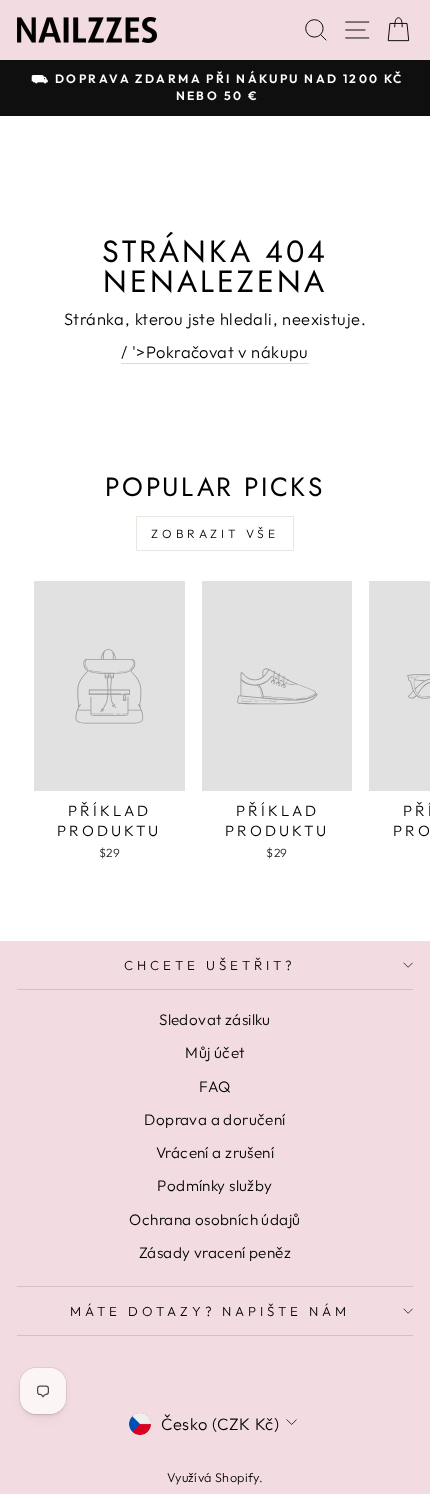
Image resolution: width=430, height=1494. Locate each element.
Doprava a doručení (214, 1119)
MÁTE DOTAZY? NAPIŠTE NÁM (210, 1311)
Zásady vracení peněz (215, 1252)
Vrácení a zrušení (215, 1152)
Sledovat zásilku (215, 1019)
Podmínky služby (214, 1185)
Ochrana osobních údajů (214, 1219)
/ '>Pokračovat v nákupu (215, 351)
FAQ (214, 1086)
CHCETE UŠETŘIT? (210, 965)
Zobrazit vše (214, 533)
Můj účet (214, 1052)
